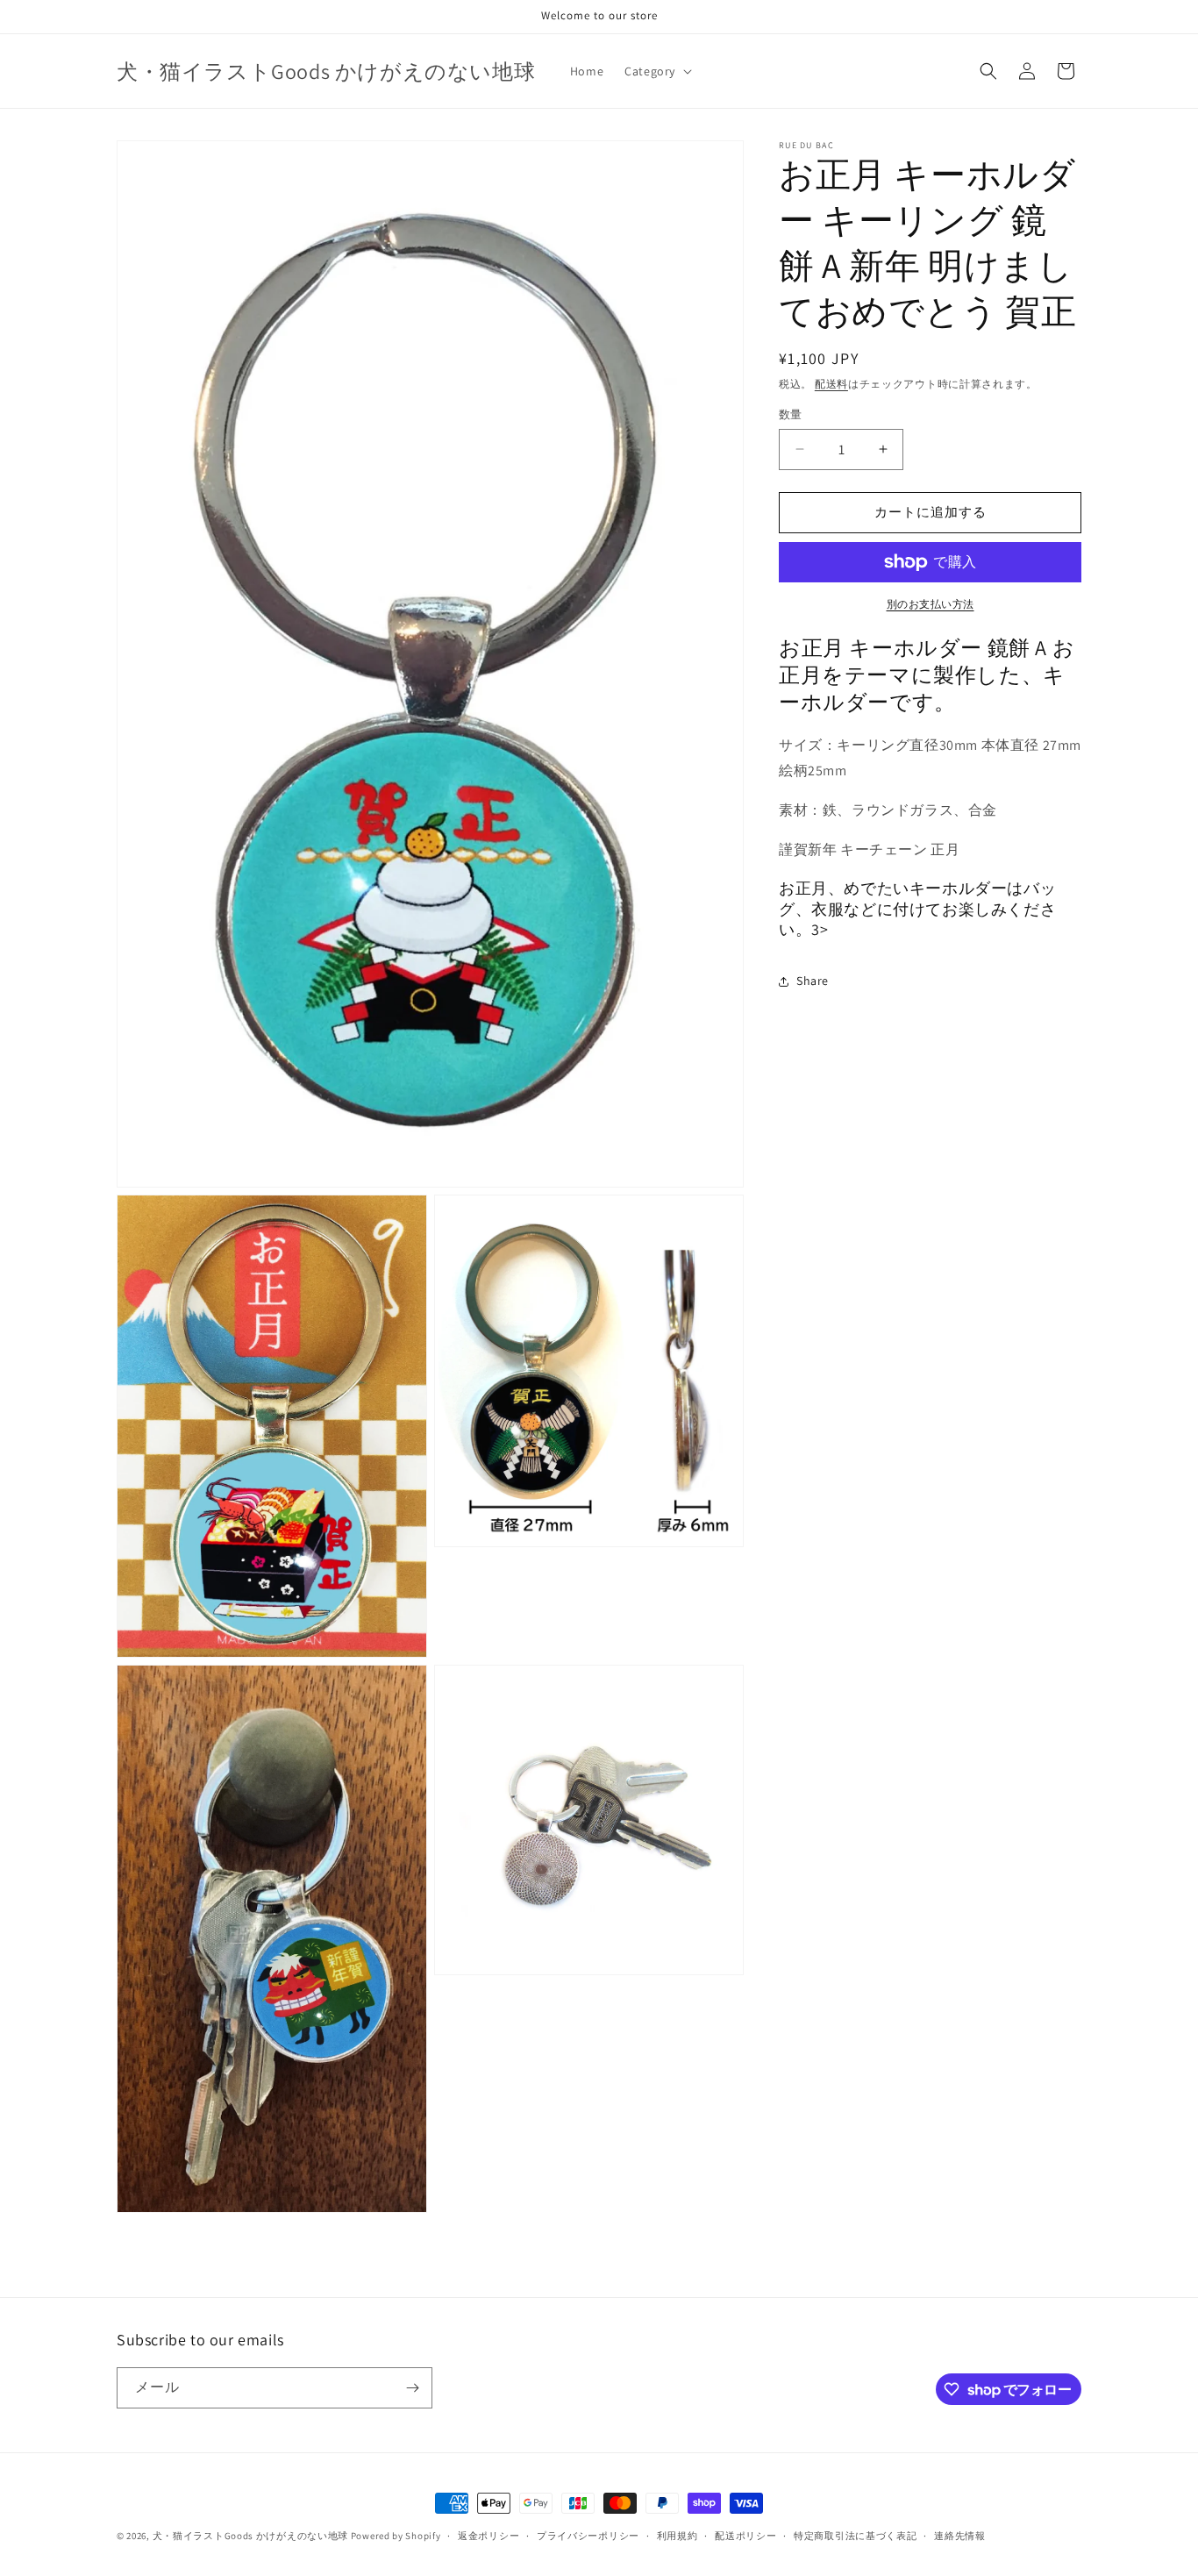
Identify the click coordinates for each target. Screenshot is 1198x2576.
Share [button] (813, 981)
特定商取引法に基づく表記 (855, 2536)
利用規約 (677, 2536)
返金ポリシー (488, 2536)
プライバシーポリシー (588, 2536)
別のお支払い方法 (931, 604)
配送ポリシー (745, 2536)
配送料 (831, 384)
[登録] (412, 2388)
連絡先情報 (960, 2536)
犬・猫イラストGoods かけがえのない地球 (250, 2536)
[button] (656, 71)
